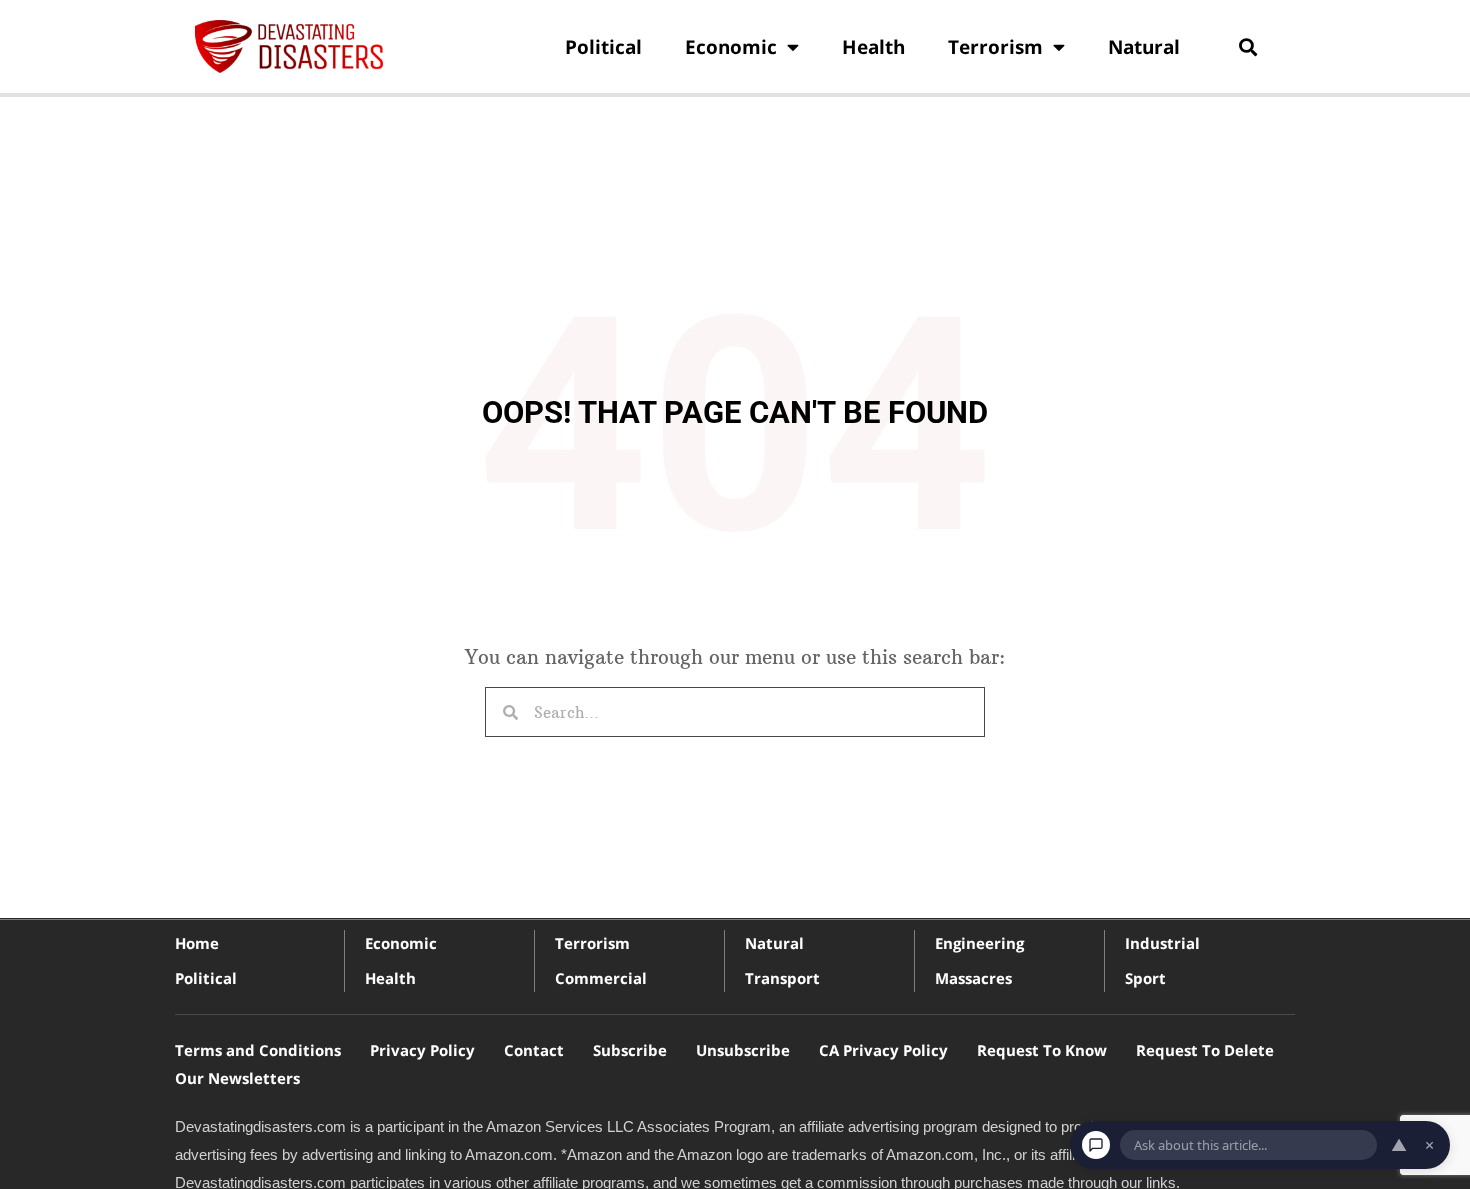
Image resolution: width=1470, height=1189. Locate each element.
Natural (1144, 47)
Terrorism (995, 47)
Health (873, 47)
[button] (1247, 46)
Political (603, 47)
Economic (731, 47)
